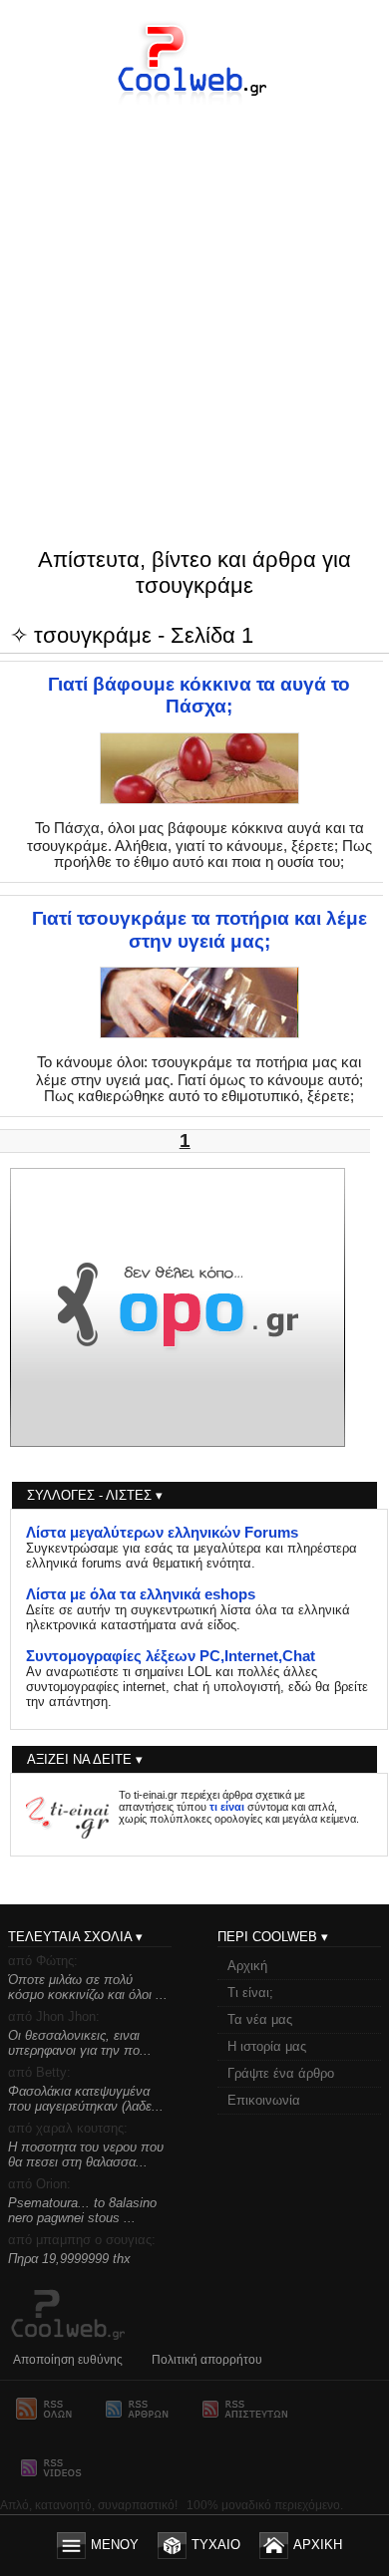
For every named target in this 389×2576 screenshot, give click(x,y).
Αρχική (247, 1966)
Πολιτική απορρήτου (207, 2360)
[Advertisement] (194, 286)
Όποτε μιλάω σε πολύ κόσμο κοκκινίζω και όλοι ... (88, 1987)
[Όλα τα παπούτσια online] (178, 1442)
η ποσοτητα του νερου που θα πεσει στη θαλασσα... (86, 2154)
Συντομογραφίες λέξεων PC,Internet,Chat (171, 1656)
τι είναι (227, 1807)
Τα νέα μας (260, 2019)
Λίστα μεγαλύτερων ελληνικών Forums (162, 1533)
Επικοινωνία (264, 2100)
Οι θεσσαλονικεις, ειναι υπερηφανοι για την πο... (80, 2043)
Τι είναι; (250, 1993)
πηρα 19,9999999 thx (69, 2259)
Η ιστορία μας (267, 2046)
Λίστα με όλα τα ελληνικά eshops (141, 1594)
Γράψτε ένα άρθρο (281, 2073)
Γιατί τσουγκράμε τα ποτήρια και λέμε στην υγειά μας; (199, 929)
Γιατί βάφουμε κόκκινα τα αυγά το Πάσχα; (199, 695)
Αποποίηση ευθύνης (68, 2360)
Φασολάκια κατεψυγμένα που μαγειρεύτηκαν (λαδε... (86, 2099)
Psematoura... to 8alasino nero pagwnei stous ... (82, 2210)
